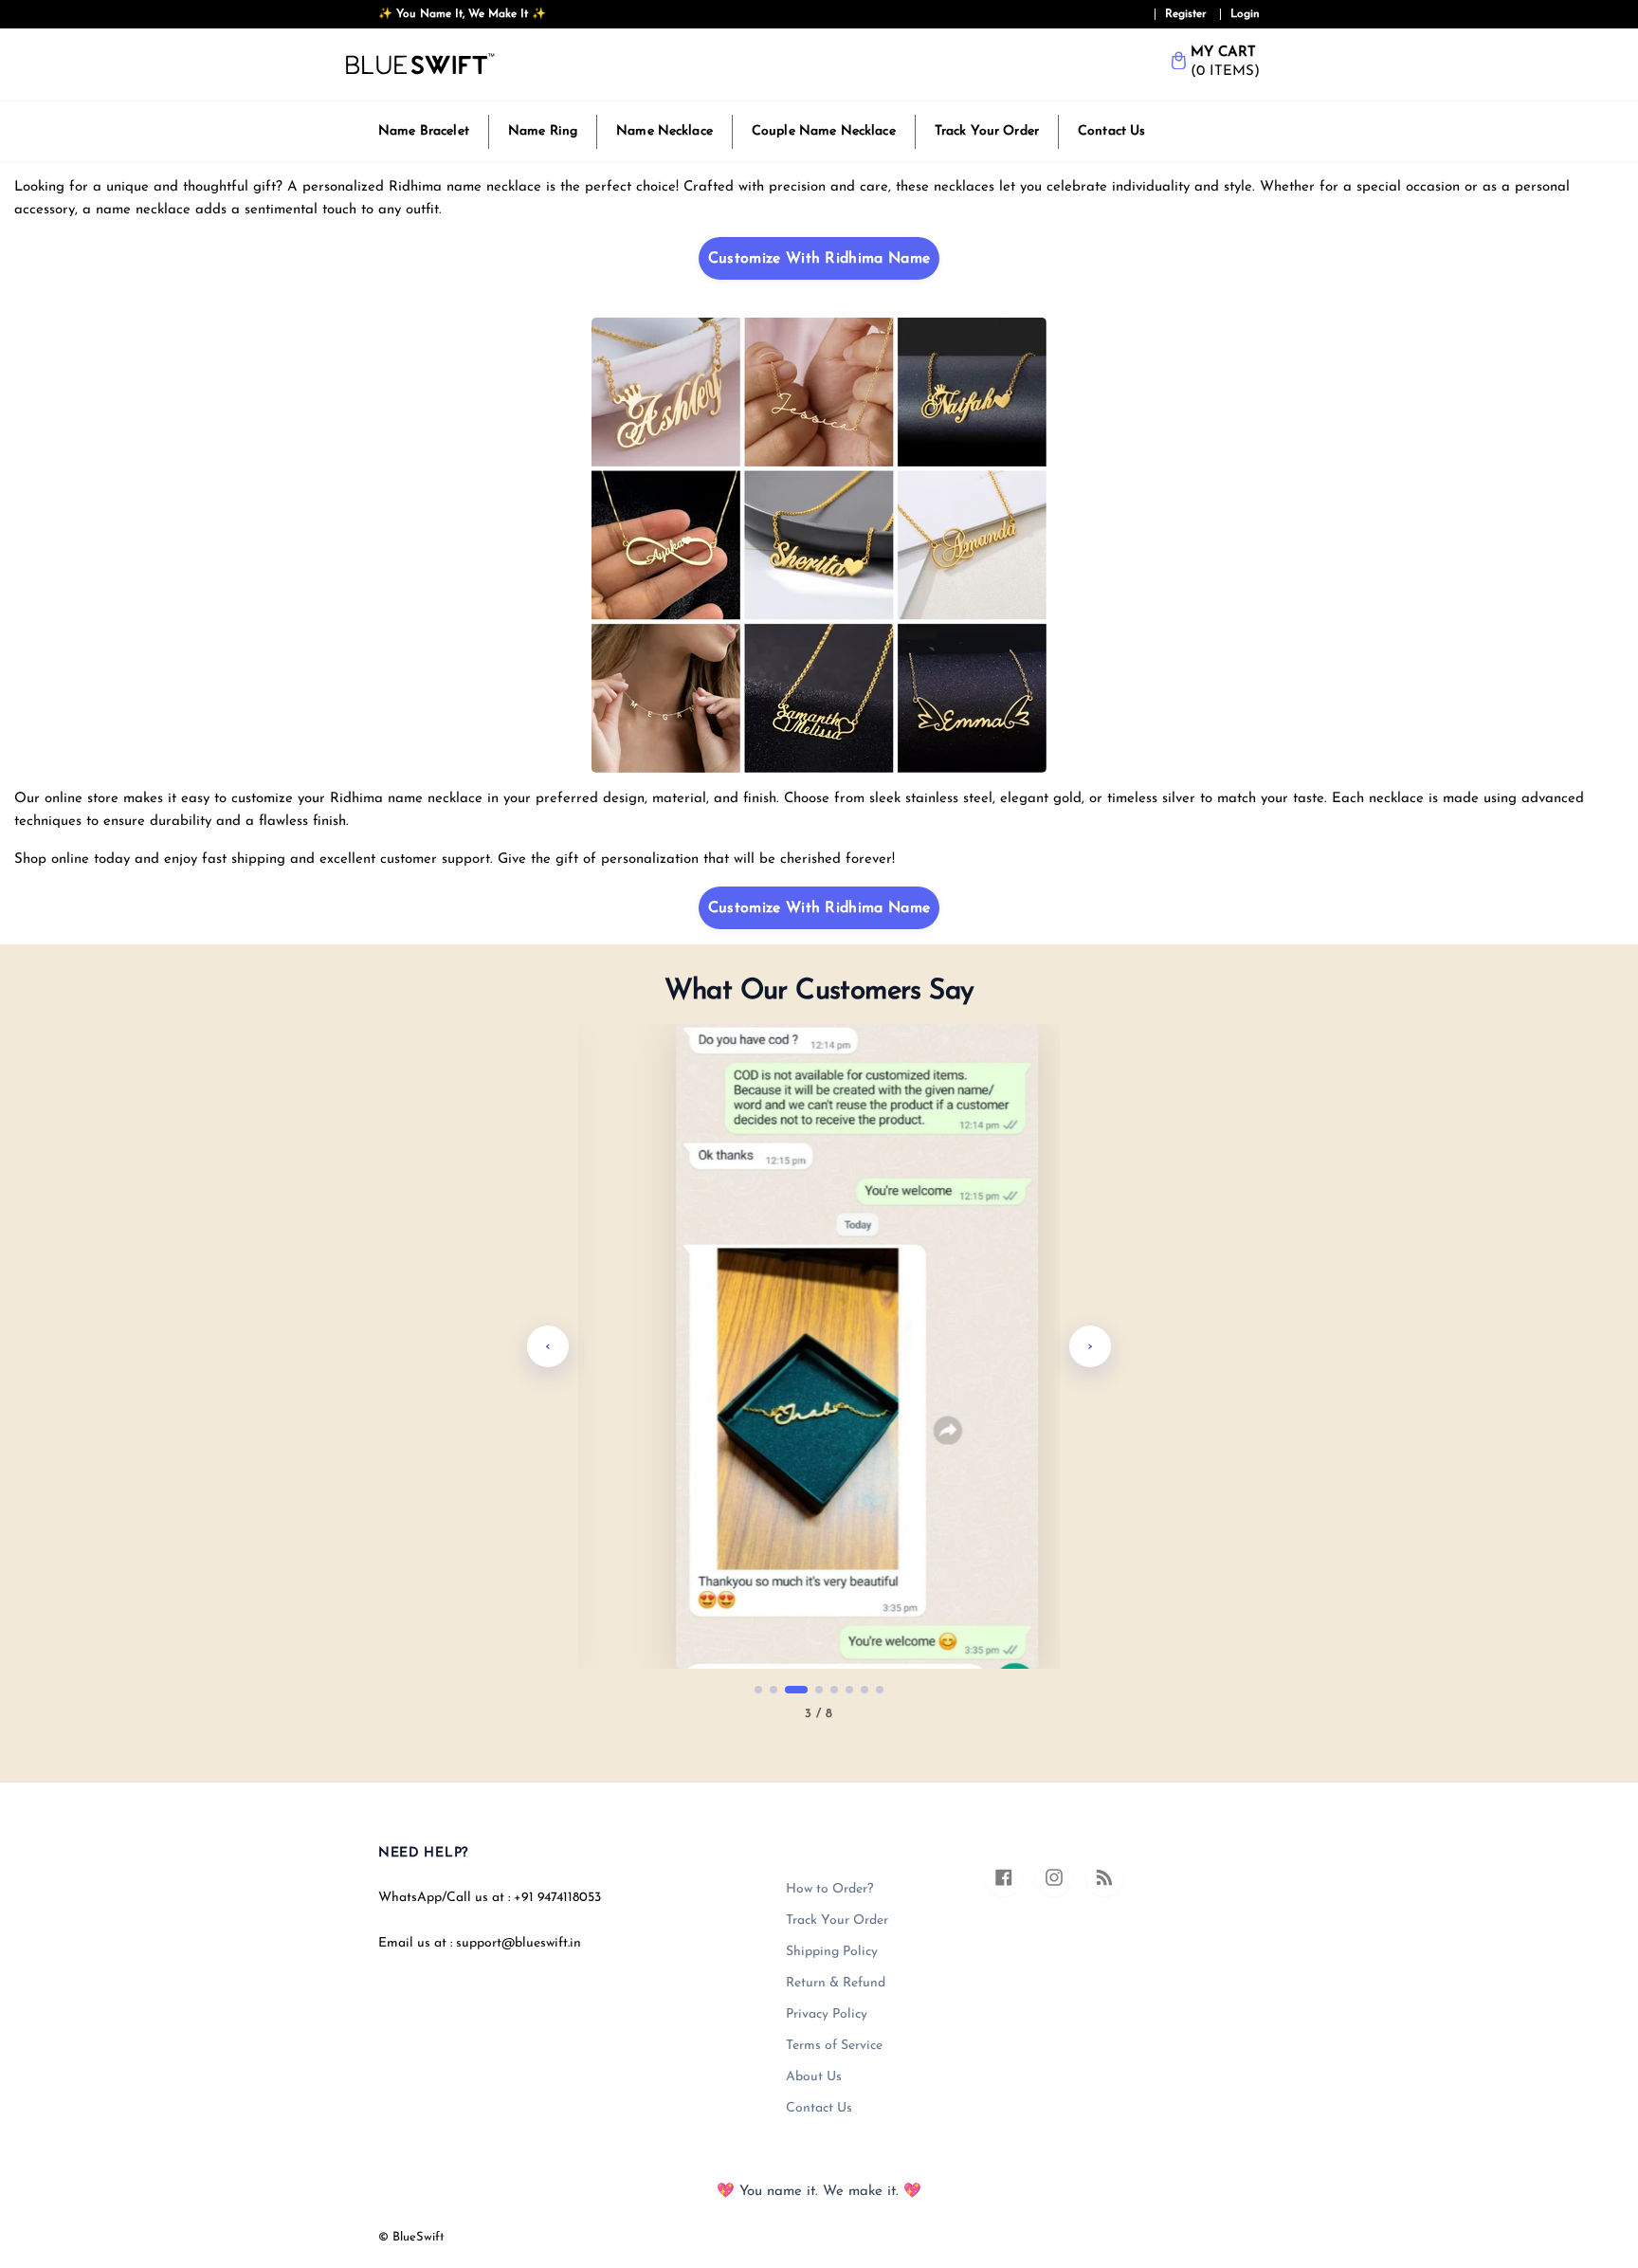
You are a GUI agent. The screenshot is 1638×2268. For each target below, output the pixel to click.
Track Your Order (987, 131)
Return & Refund (836, 1983)
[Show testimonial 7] (864, 1690)
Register (1186, 14)
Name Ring (543, 131)
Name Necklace (664, 131)
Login (1245, 14)
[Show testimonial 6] (849, 1690)
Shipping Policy (832, 1952)
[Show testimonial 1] (758, 1690)
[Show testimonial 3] (796, 1690)
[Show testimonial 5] (834, 1690)
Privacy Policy (827, 2014)
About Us (814, 2077)
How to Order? (829, 1889)
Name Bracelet (424, 131)
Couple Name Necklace (824, 131)
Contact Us (1111, 131)
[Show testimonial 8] (880, 1690)
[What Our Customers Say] (819, 1346)
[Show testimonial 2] (773, 1690)
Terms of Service (834, 2046)
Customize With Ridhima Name (819, 259)
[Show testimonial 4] (819, 1690)
